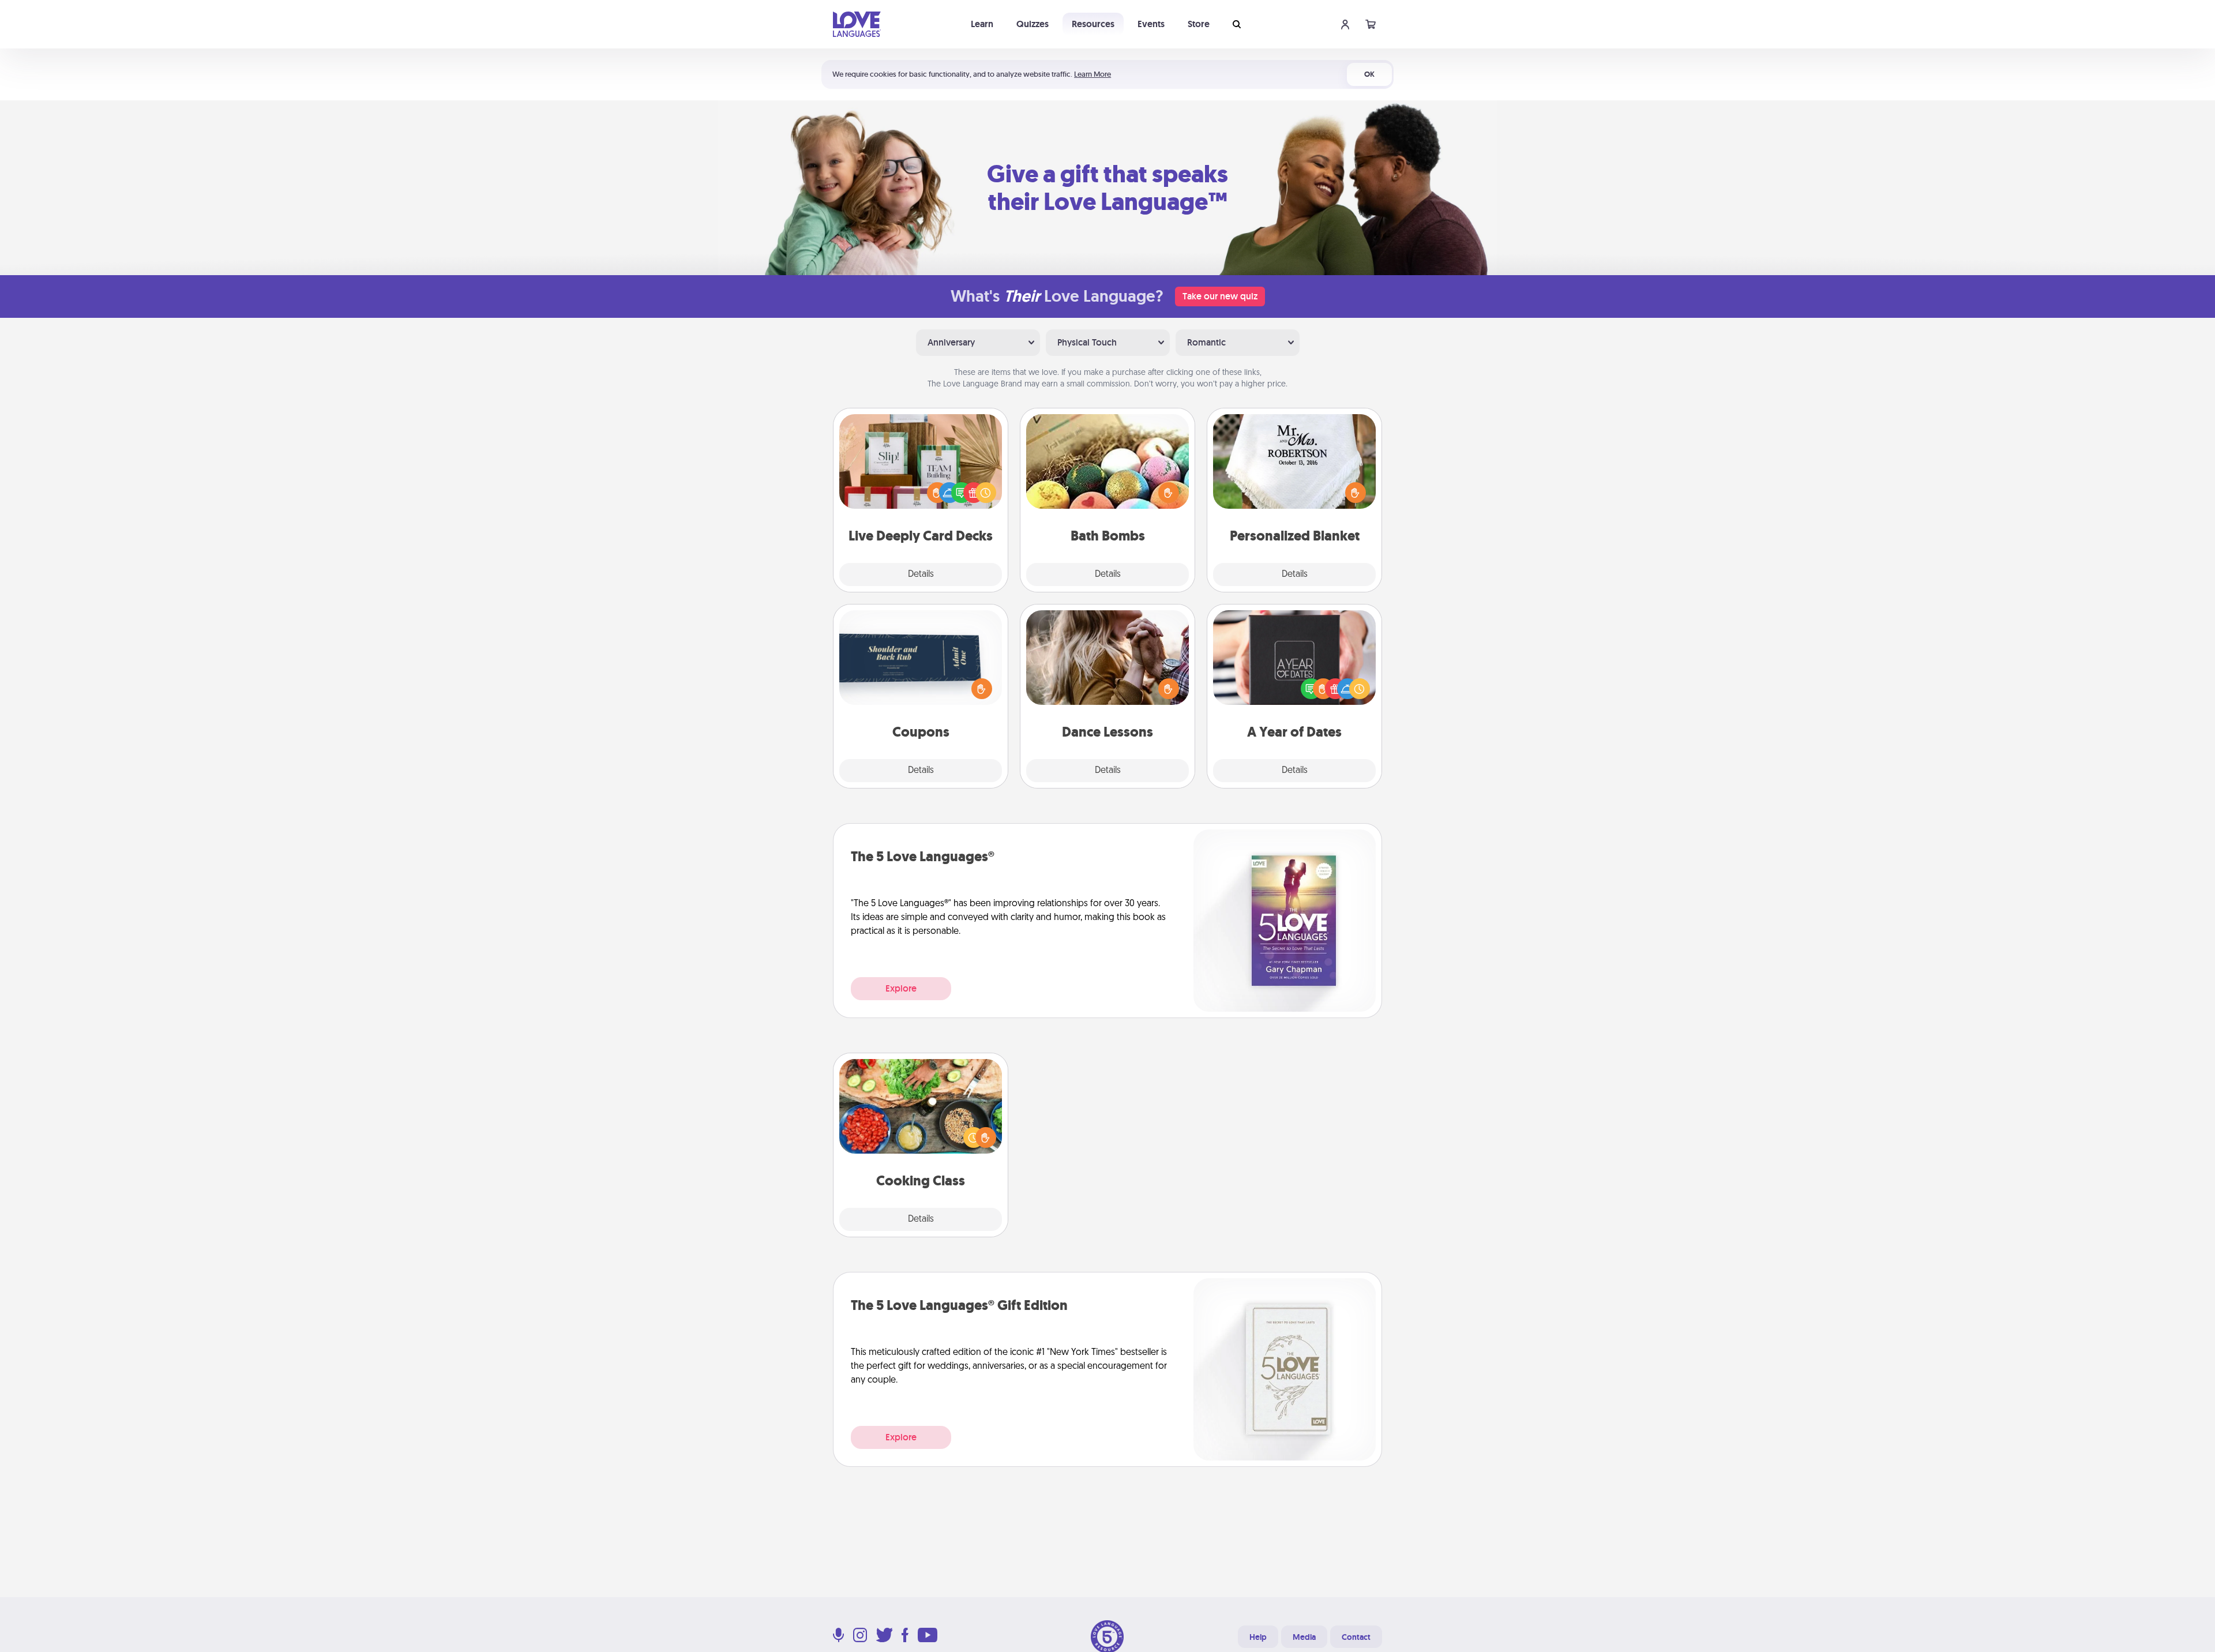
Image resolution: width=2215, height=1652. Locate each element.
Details (921, 575)
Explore (901, 988)
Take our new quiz (1220, 296)
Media (1304, 1637)
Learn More (1093, 74)
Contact (1356, 1637)
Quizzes (1033, 24)
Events (1151, 24)
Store (1199, 24)
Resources (1093, 24)
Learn (982, 24)
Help (1258, 1637)
